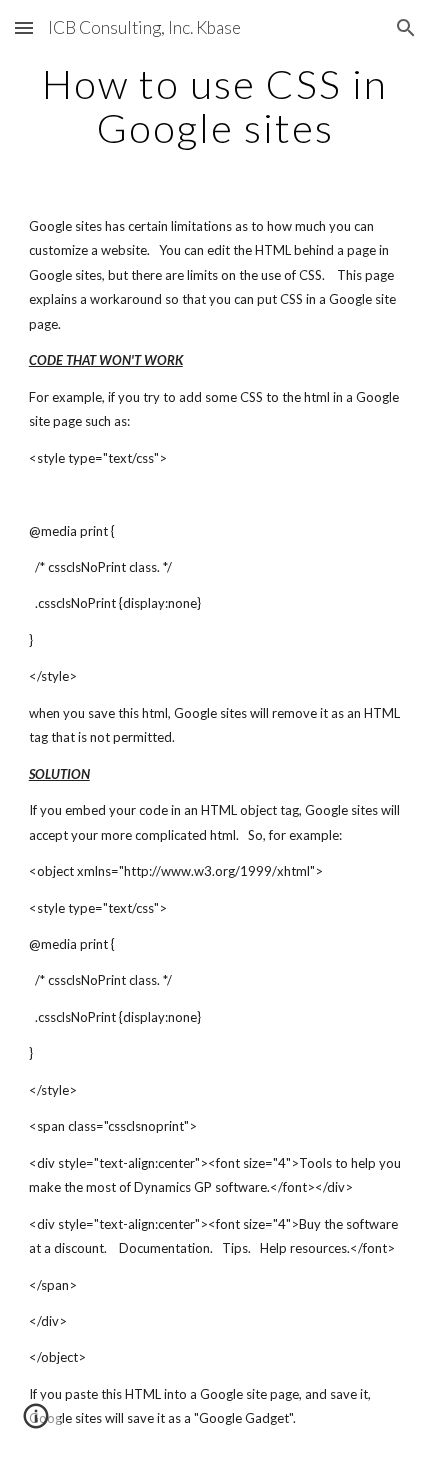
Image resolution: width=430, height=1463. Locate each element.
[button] (24, 27)
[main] (215, 106)
